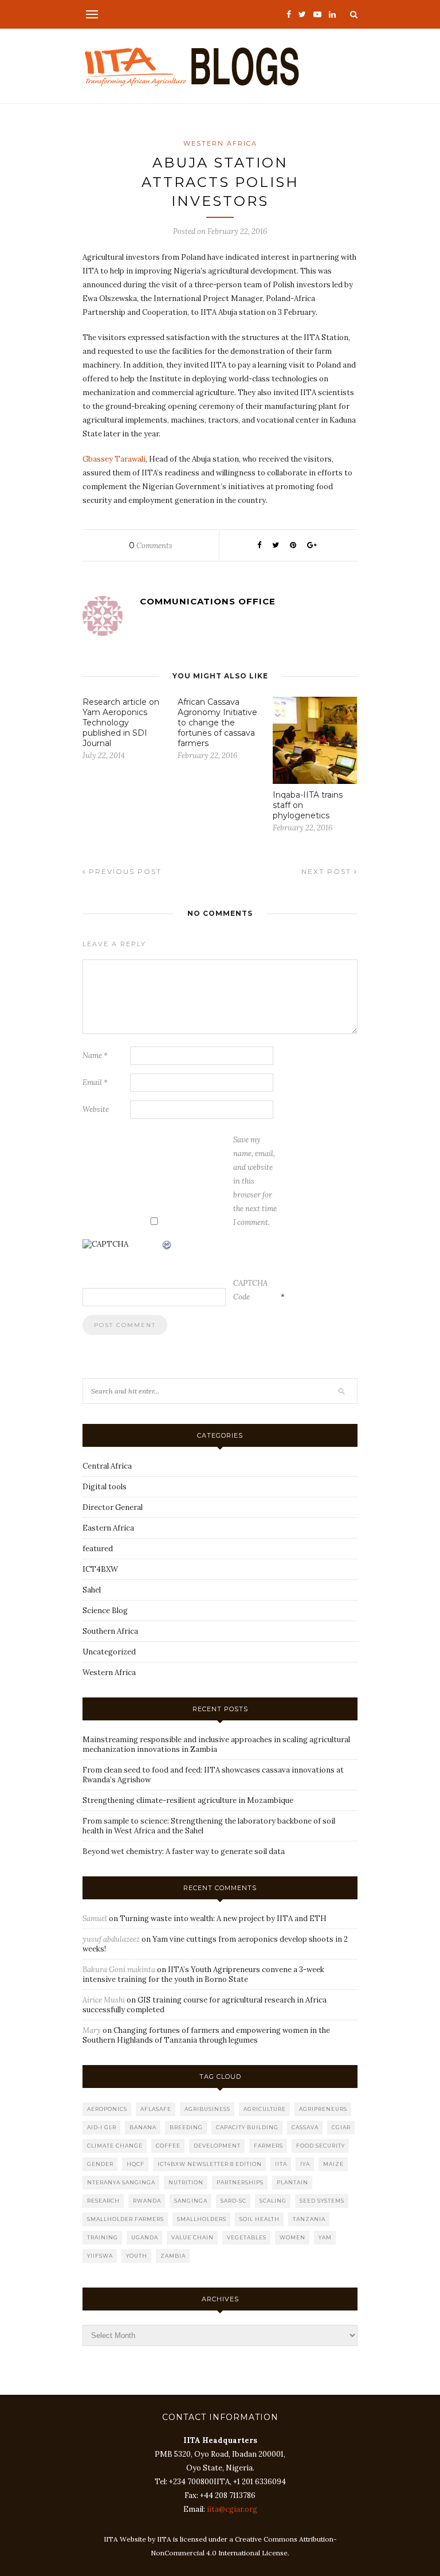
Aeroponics (107, 2109)
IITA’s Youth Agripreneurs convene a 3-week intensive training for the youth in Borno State (203, 1974)
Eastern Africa (108, 1528)
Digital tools (105, 1487)
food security (321, 2146)
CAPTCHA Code (250, 1290)
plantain (292, 2182)
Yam (325, 2237)
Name (95, 1055)
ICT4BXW (100, 1569)
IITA (281, 2164)
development (217, 2146)
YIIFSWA (100, 2256)
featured (98, 1549)
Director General (113, 1507)
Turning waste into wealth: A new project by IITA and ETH (223, 1919)
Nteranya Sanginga (121, 2182)
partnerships (240, 2182)
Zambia (173, 2256)
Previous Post (124, 871)
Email (95, 1082)
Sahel (92, 1590)
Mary (92, 2030)
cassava (305, 2127)
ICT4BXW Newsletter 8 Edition (210, 2164)
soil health (260, 2219)
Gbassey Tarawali (114, 459)
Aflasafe (156, 2109)
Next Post (328, 871)
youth (137, 2256)
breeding (186, 2127)
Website (96, 1109)
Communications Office (208, 601)
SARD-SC (233, 2201)
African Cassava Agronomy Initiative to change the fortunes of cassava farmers (217, 723)
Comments (151, 546)
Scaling (273, 2201)
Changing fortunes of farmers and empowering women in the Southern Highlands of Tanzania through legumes (206, 2035)
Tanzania (309, 2219)
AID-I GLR (102, 2127)
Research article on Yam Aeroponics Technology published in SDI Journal (121, 723)
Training (103, 2237)
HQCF (135, 2164)
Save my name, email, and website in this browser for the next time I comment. (255, 1181)
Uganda (145, 2237)
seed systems (322, 2201)
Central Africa (107, 1466)
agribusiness (207, 2109)
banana (143, 2127)
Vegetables (247, 2237)
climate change (115, 2146)
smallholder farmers (125, 2219)
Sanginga (191, 2201)
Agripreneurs (323, 2109)
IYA (305, 2164)
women (292, 2237)
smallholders (202, 2219)
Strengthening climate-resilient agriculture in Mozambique (188, 1800)
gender (100, 2164)
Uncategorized (109, 1652)
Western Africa (220, 143)
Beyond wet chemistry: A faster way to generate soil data (184, 1851)
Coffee (168, 2146)
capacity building (247, 2127)
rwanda (147, 2201)
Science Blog (105, 1611)
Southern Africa (110, 1631)
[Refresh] (167, 1246)
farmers (268, 2146)
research (103, 2201)
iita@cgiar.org (232, 2509)
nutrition (186, 2182)
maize (333, 2164)
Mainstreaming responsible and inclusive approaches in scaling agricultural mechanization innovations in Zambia (216, 1744)
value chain (192, 2237)
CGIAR (341, 2127)
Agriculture (265, 2109)
